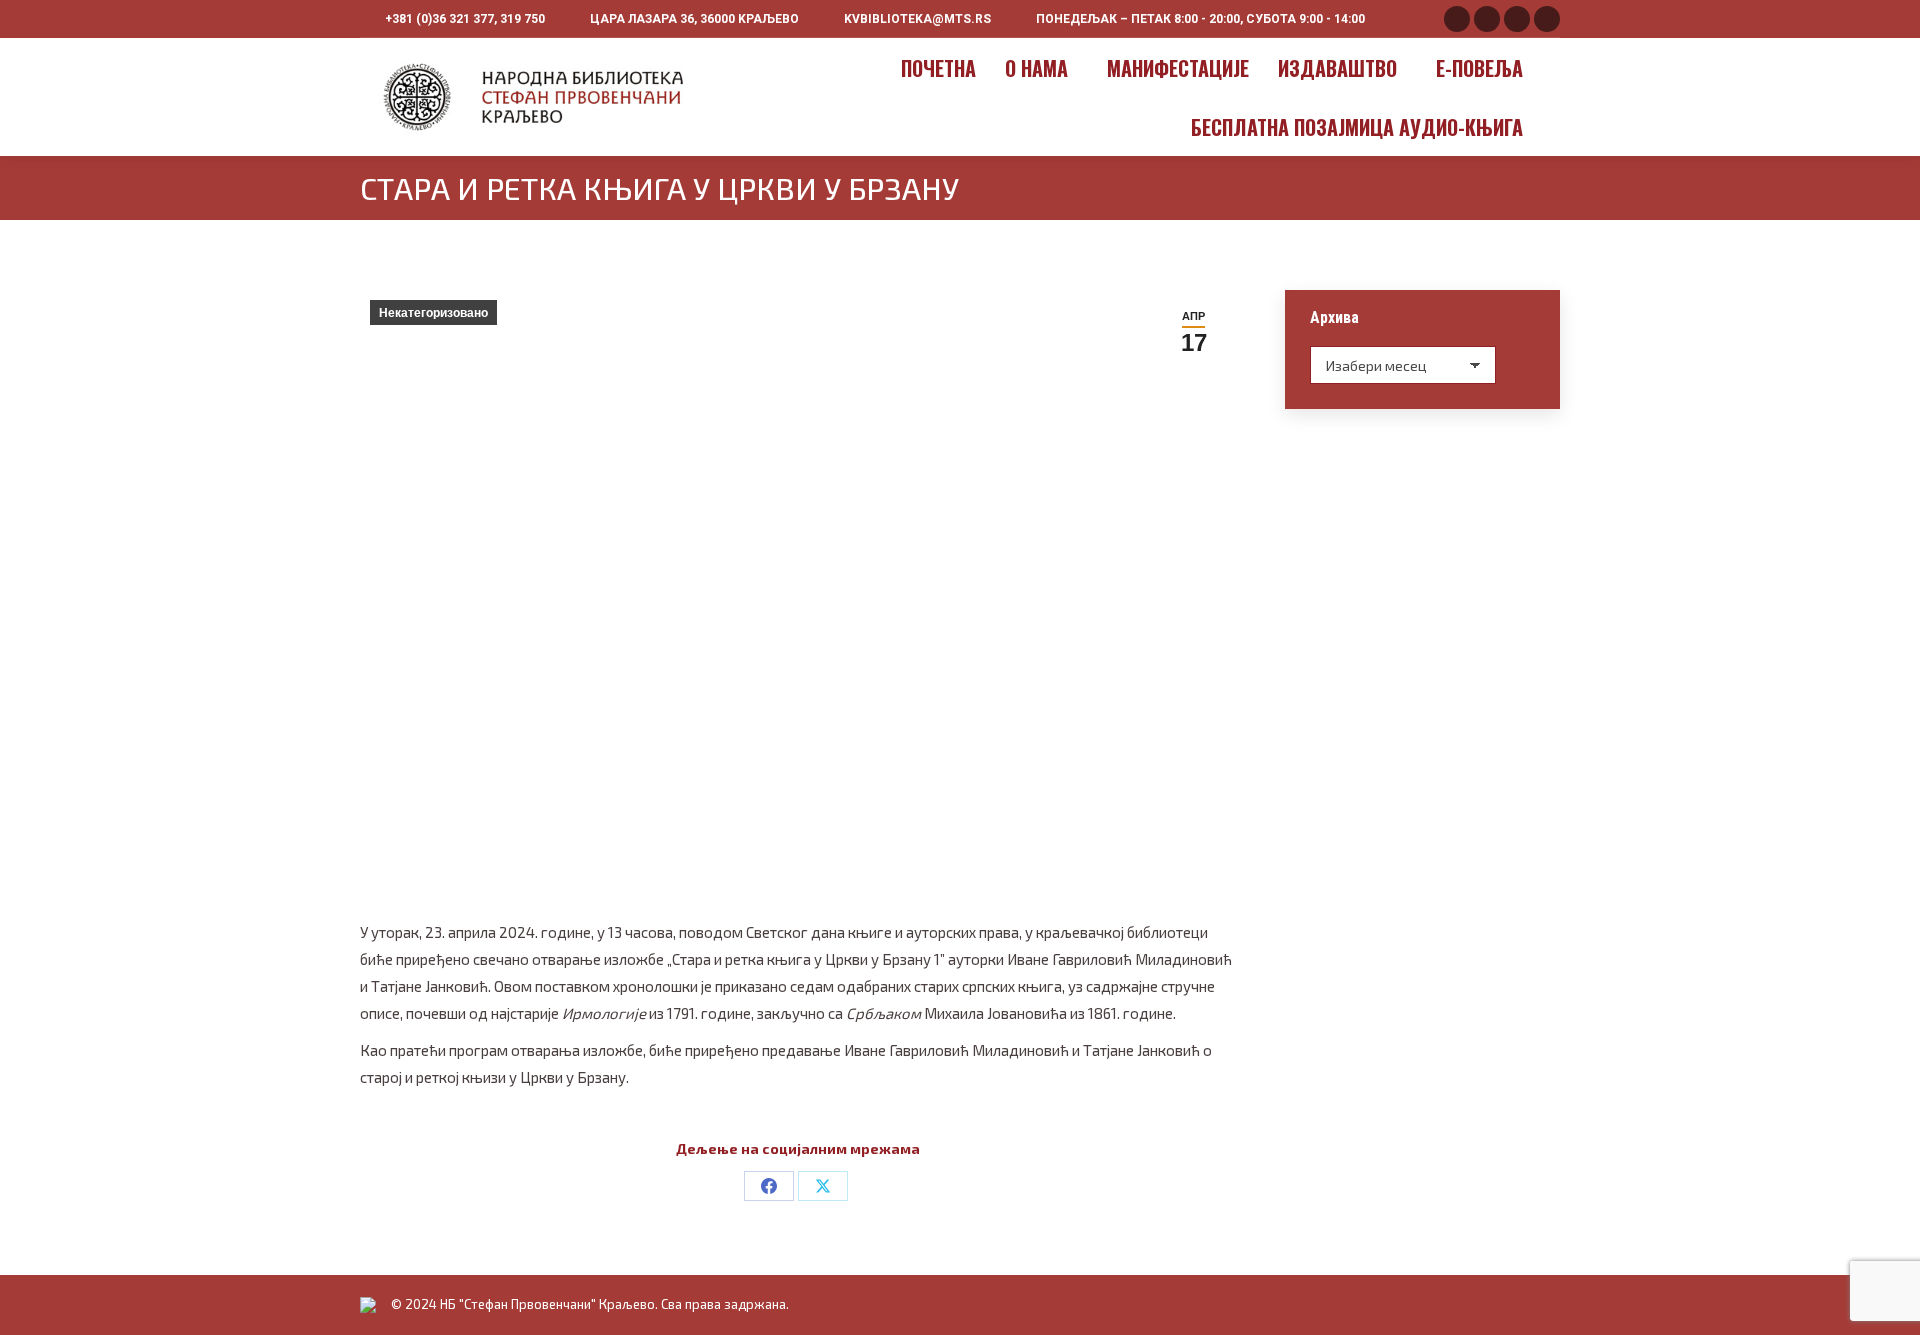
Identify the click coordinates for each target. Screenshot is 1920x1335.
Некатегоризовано (433, 313)
